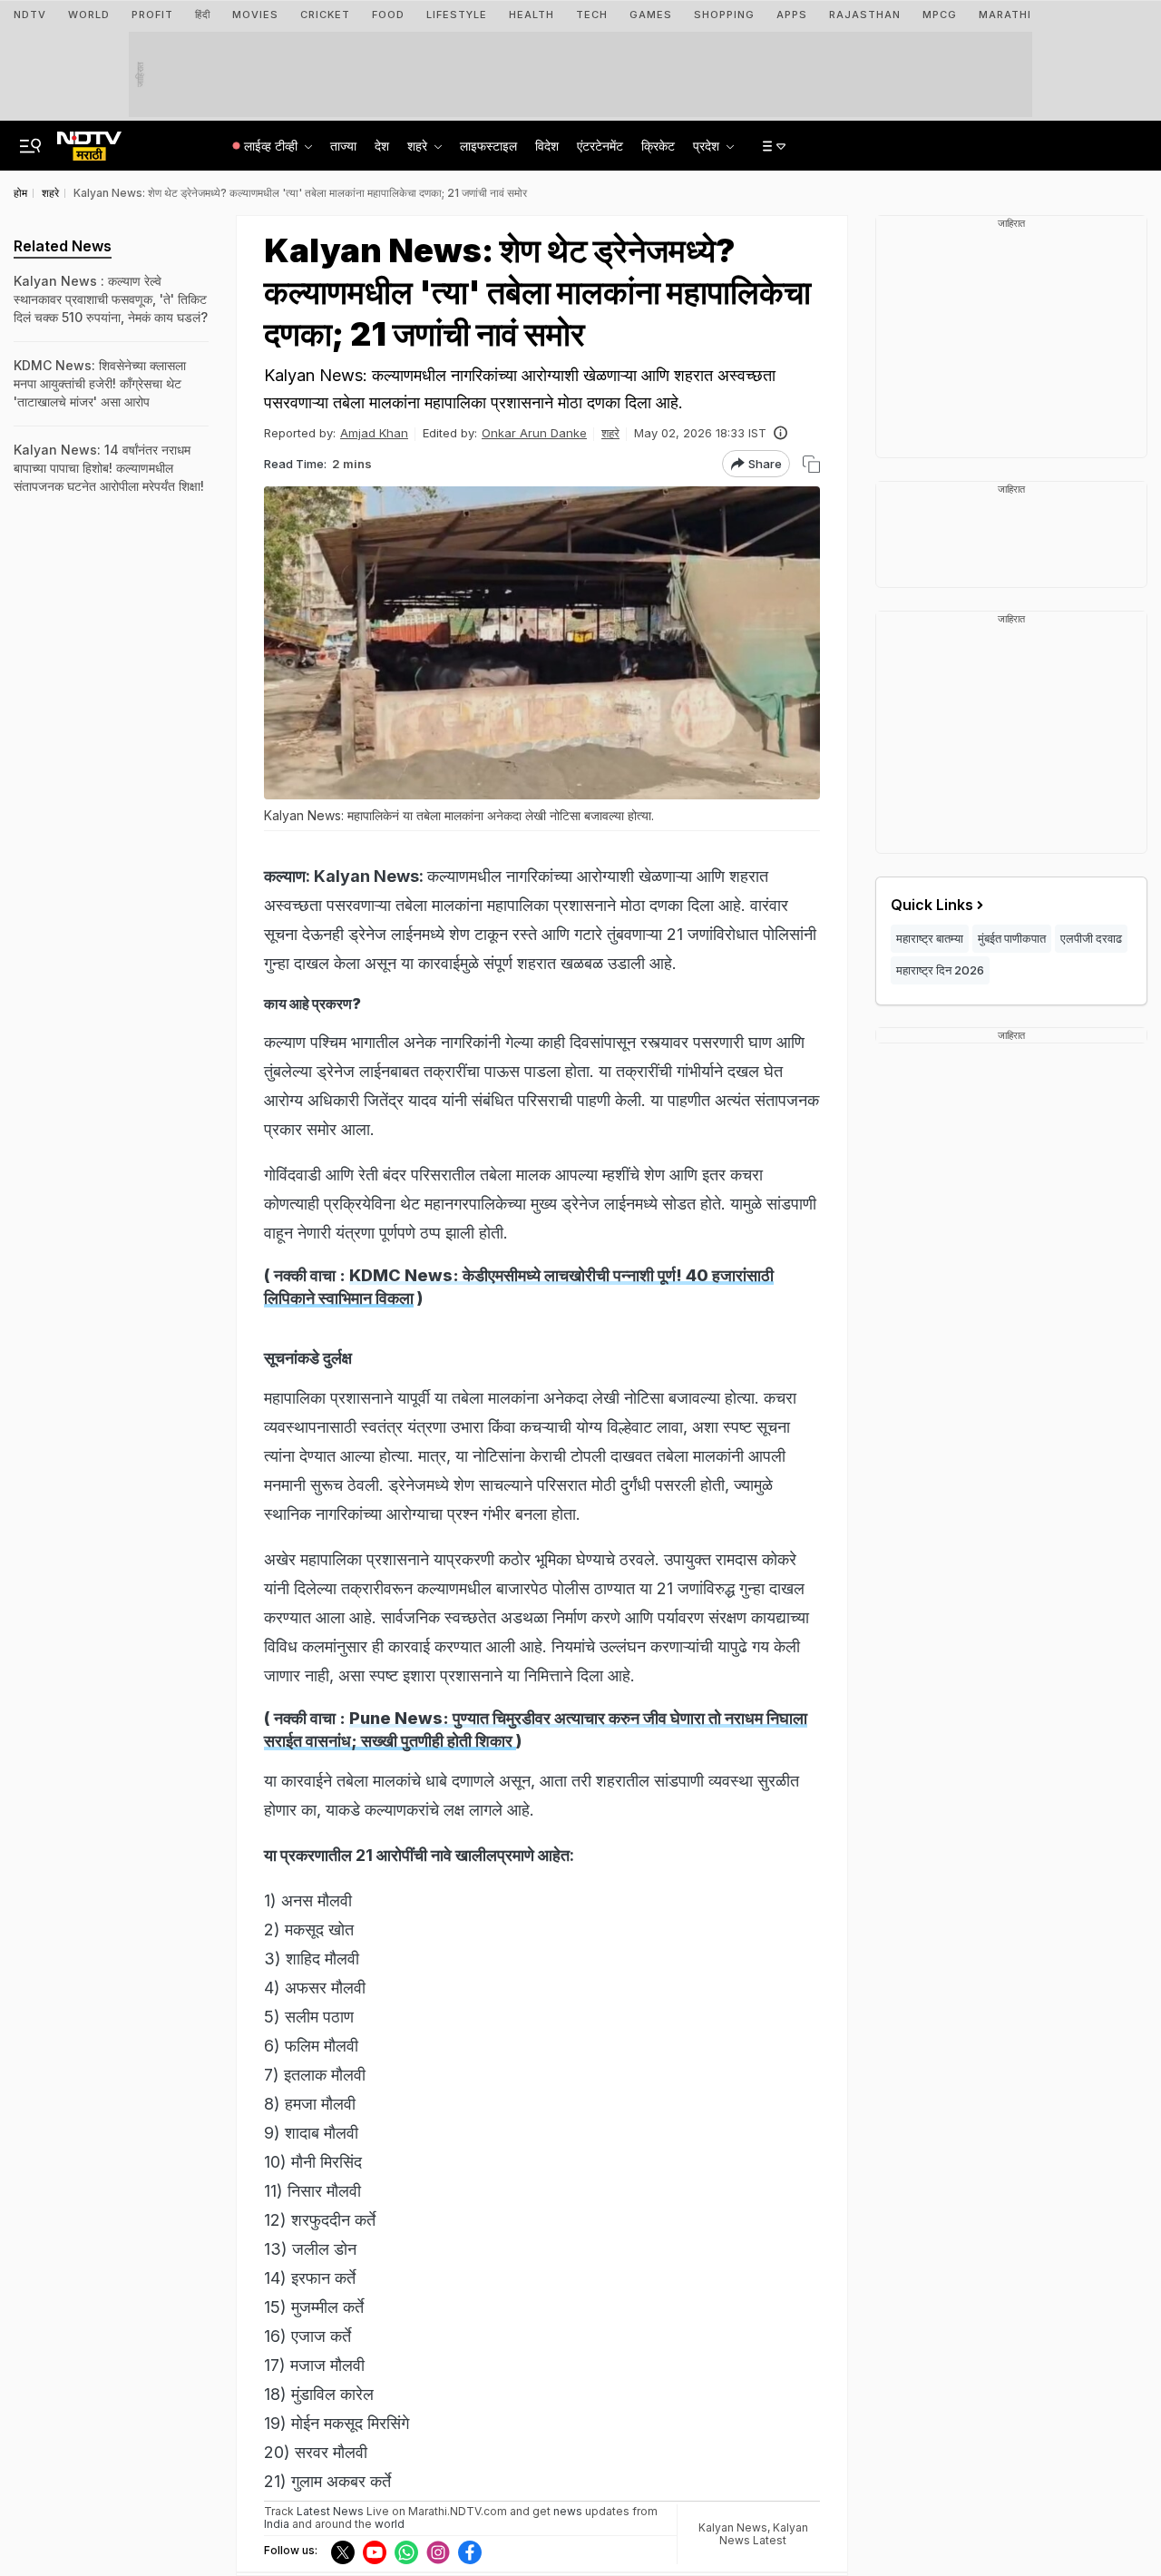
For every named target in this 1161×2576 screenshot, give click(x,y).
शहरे (610, 433)
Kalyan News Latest (764, 2534)
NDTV (30, 15)
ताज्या (343, 146)
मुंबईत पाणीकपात (1012, 938)
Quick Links (932, 905)
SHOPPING (724, 15)
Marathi (1005, 15)
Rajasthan (865, 15)
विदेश (547, 146)
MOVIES (255, 15)
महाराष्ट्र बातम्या (930, 938)
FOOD (388, 15)
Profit (152, 15)
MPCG (940, 15)
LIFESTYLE (457, 15)
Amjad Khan (374, 433)
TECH (592, 15)
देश (382, 146)
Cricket (325, 15)
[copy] (811, 464)
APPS (792, 15)
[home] (89, 141)
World (89, 15)
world (390, 2524)
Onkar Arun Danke (534, 433)
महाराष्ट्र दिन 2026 (940, 970)
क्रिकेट (658, 146)
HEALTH (532, 15)
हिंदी (203, 15)
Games (651, 15)
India (278, 2524)
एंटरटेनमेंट (600, 146)
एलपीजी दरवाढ (1091, 938)
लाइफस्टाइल (488, 146)
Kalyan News (733, 2527)
